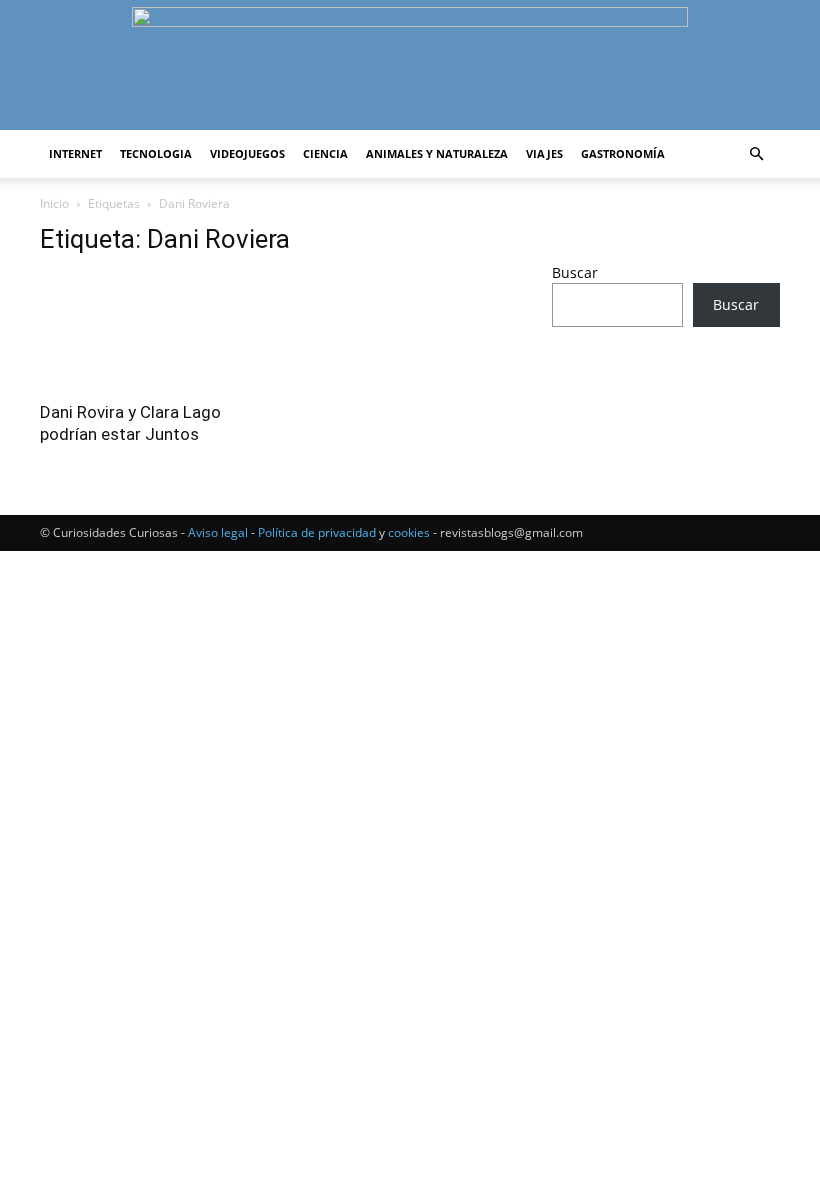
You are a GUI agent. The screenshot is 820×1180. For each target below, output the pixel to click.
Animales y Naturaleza (437, 153)
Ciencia (325, 153)
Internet (75, 153)
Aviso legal (218, 532)
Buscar (575, 272)
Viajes (544, 153)
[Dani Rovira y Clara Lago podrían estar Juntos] (154, 331)
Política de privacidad (317, 532)
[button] (756, 154)
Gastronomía (623, 153)
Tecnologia (156, 153)
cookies (409, 532)
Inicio (54, 203)
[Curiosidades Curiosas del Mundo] (410, 66)
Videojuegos (247, 153)
